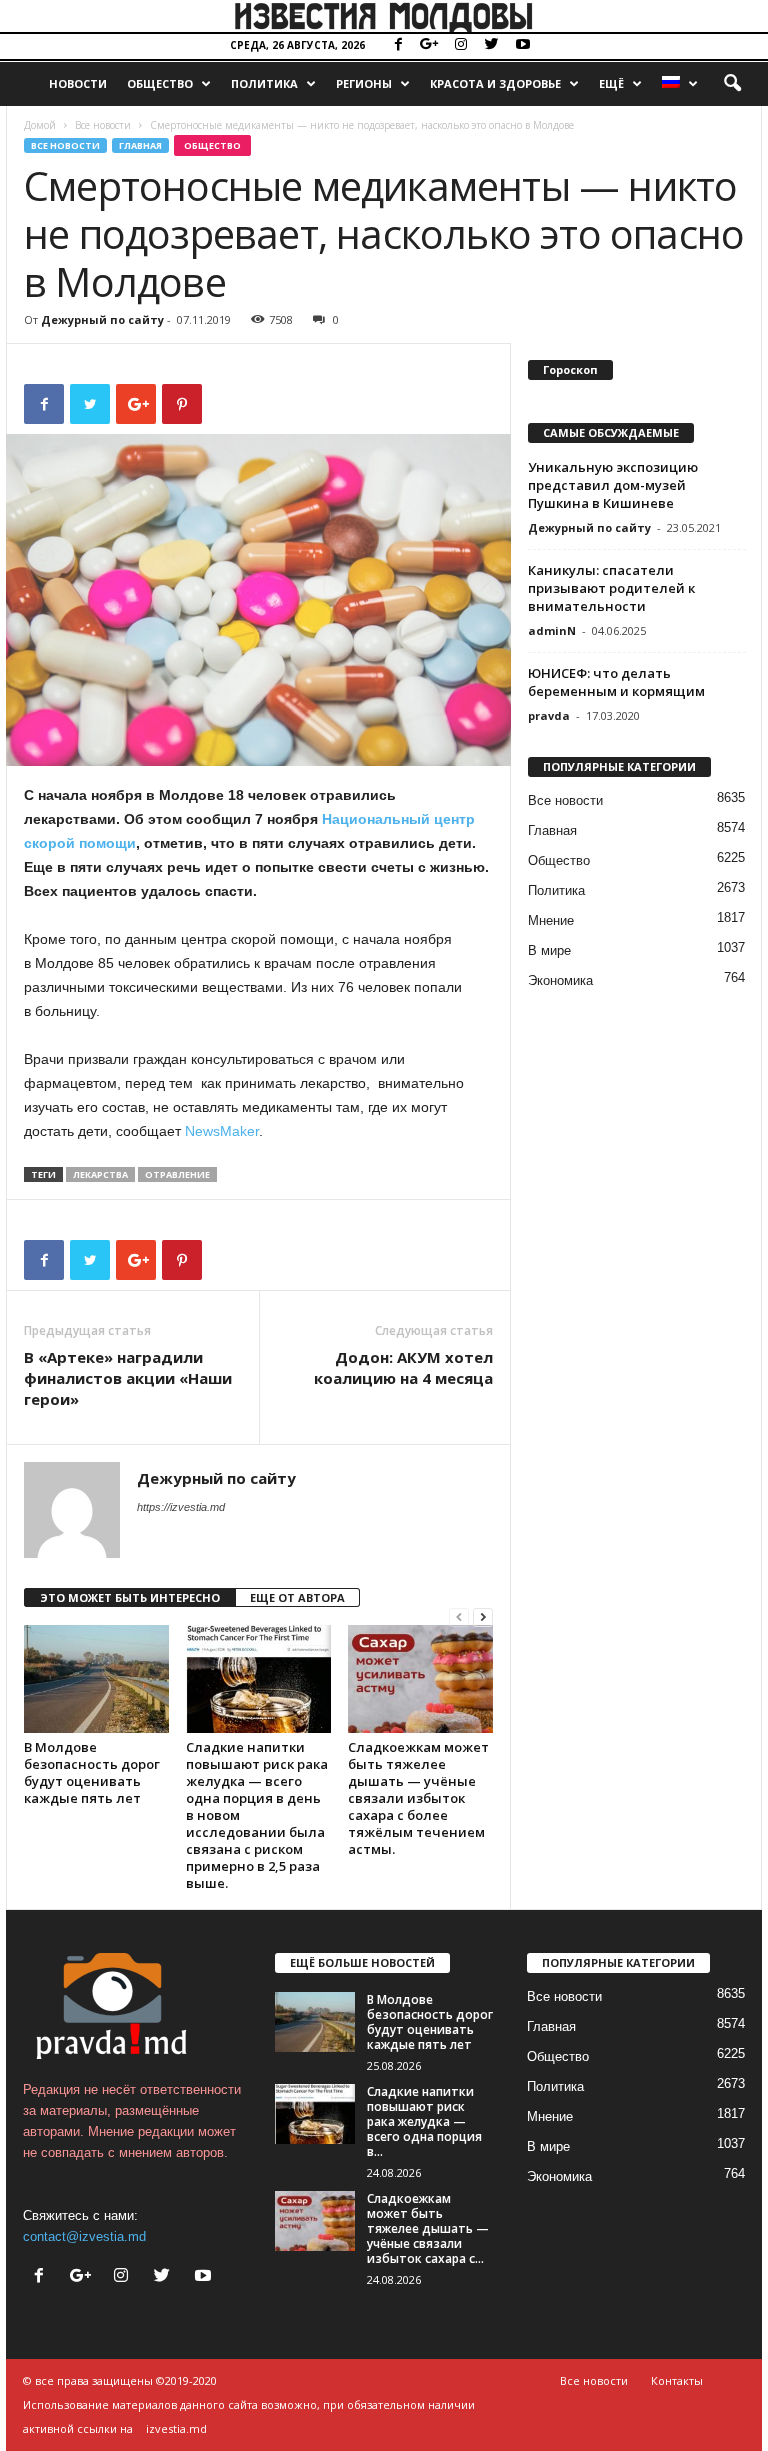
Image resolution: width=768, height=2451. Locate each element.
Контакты (677, 2380)
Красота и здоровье (495, 83)
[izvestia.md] (384, 16)
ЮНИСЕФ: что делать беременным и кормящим (616, 682)
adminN (552, 630)
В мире (549, 950)
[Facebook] (399, 45)
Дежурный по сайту (102, 319)
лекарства (100, 1174)
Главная (140, 145)
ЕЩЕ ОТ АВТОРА (297, 1597)
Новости (78, 83)
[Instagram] (461, 45)
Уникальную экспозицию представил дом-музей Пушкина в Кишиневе (613, 485)
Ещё (611, 83)
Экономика (560, 980)
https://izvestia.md (181, 1507)
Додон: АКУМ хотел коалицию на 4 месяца (403, 1367)
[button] (732, 84)
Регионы (364, 83)
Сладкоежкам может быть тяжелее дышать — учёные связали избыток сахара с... (428, 2228)
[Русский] (680, 84)
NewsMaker (222, 1131)
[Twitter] (492, 45)
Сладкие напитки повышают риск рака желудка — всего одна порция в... (424, 2121)
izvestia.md (176, 2428)
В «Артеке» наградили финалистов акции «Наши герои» (128, 1378)
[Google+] (430, 45)
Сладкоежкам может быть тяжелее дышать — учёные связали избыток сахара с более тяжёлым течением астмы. (418, 1798)
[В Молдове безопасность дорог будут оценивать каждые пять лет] (96, 1679)
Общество (160, 83)
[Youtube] (523, 45)
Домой (40, 125)
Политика (264, 83)
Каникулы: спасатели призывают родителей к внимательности (611, 588)
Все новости (103, 125)
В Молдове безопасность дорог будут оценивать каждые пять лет (92, 1772)
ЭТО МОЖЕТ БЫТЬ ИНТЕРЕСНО (130, 1597)
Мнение (551, 920)
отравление (177, 1174)
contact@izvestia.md (84, 2236)
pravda (549, 715)
